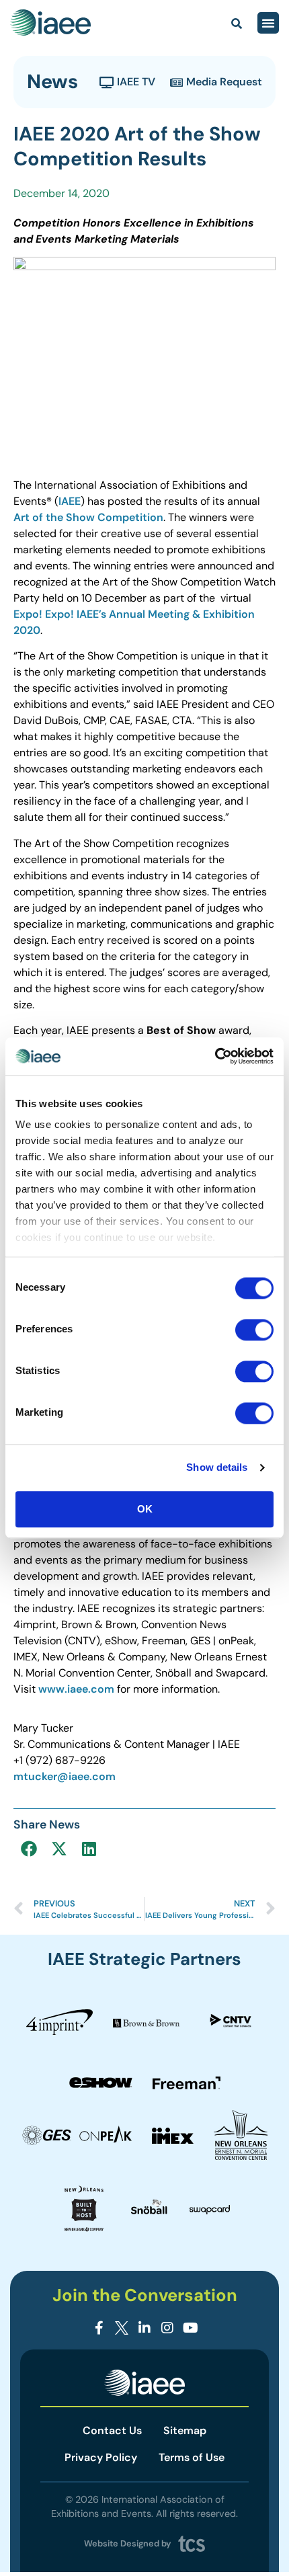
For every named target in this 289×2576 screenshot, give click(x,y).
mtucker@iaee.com (65, 1776)
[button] (29, 1848)
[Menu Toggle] (268, 23)
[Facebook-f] (99, 2328)
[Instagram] (167, 2328)
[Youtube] (190, 2328)
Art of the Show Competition (88, 517)
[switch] (254, 1330)
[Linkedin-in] (144, 2328)
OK (145, 1509)
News (52, 81)
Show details (217, 1467)
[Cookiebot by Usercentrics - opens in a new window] (215, 1056)
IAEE (70, 501)
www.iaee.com (76, 1689)
